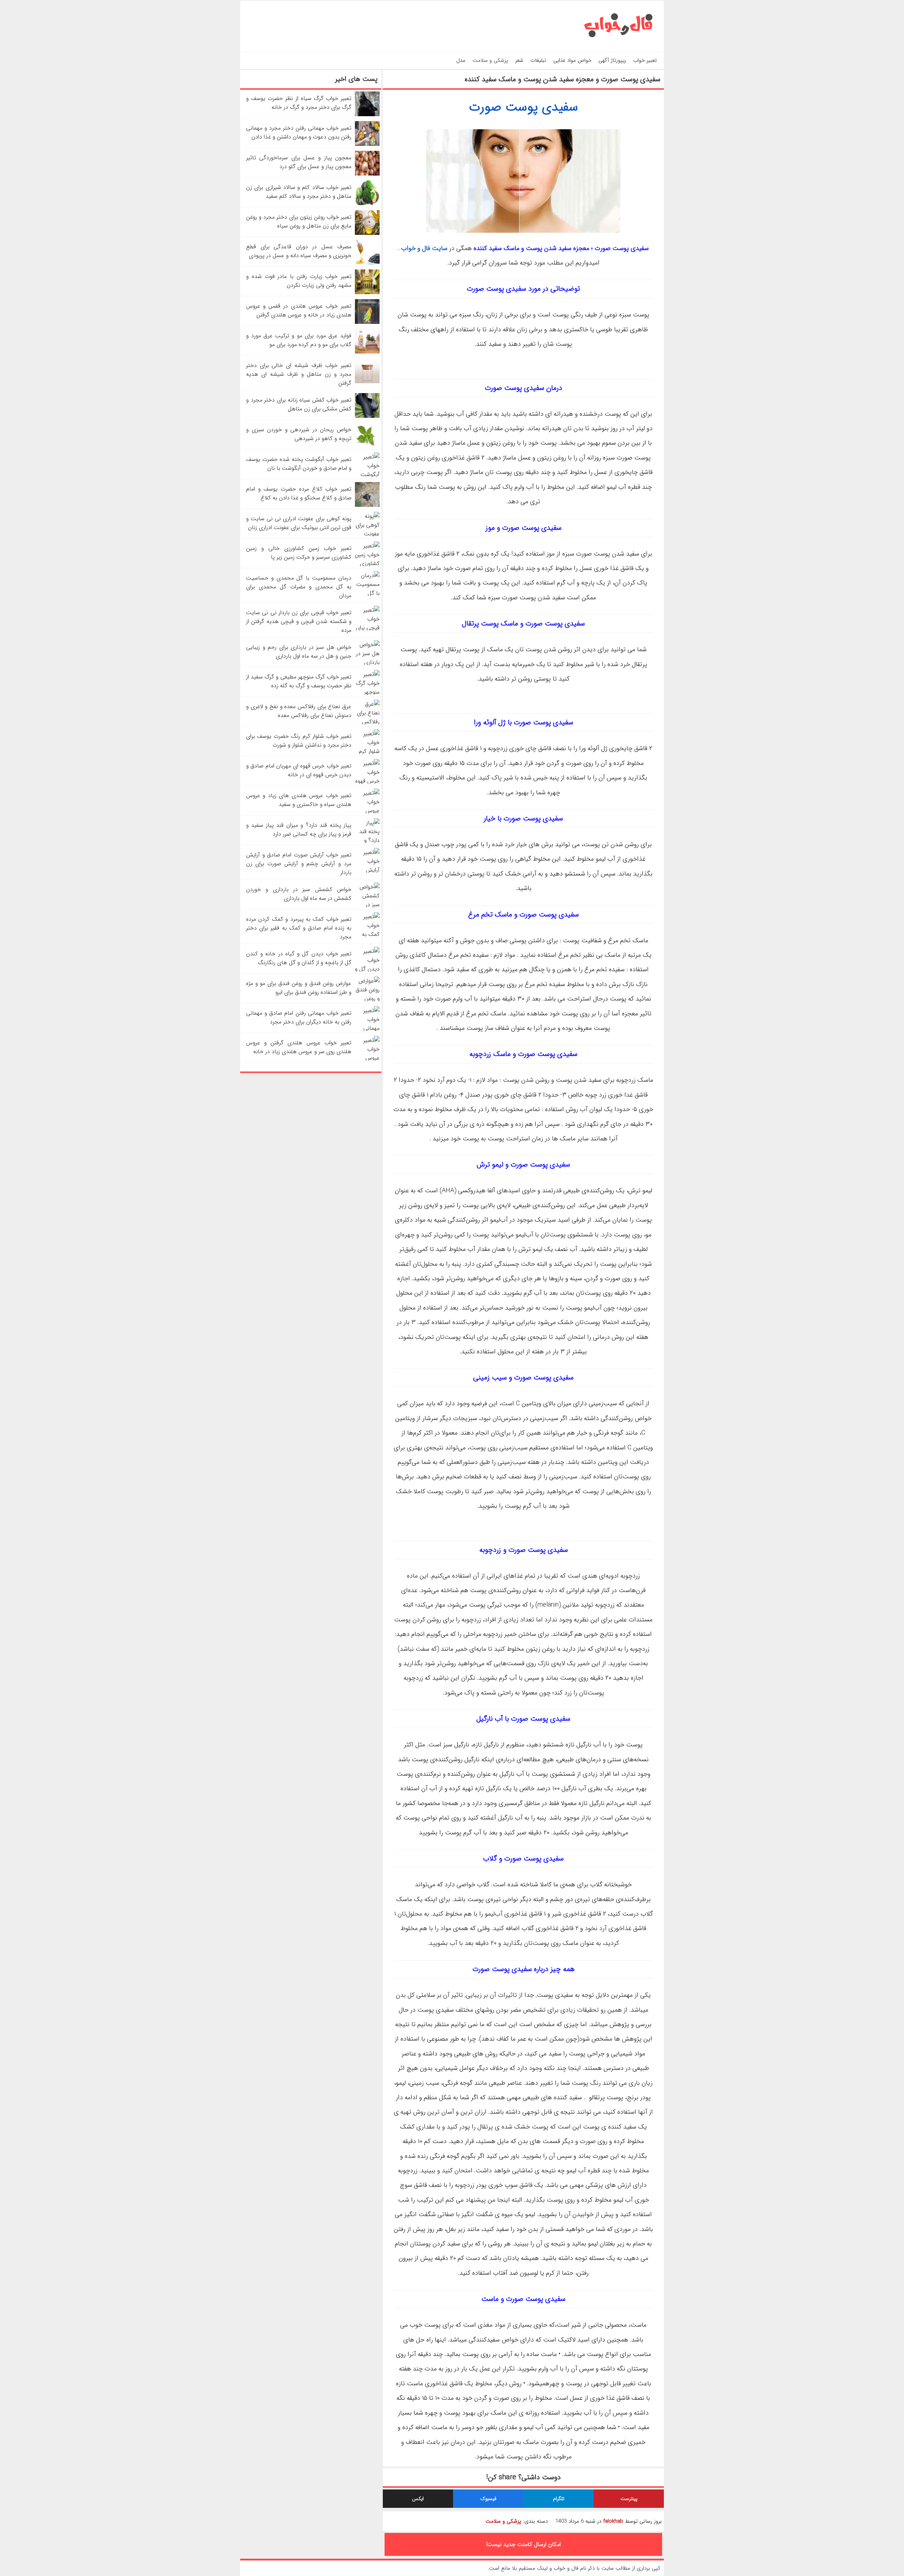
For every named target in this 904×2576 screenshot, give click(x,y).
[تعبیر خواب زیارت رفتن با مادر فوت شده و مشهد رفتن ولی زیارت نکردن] (367, 293)
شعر (519, 60)
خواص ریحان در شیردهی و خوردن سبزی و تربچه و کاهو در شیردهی (299, 434)
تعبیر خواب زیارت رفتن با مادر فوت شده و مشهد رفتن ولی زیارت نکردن (299, 281)
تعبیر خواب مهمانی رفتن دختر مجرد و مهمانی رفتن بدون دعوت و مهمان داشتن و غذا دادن (299, 132)
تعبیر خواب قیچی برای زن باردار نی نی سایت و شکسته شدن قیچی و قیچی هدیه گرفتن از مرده (299, 621)
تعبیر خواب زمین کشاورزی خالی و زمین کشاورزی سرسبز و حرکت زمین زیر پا (299, 553)
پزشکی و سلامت (490, 60)
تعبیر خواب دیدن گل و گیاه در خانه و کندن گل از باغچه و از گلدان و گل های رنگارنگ (299, 958)
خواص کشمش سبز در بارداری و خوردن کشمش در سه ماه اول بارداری (299, 894)
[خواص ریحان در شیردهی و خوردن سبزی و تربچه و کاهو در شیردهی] (367, 446)
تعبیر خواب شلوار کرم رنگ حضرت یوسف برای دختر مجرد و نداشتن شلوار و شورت (299, 741)
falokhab (613, 2521)
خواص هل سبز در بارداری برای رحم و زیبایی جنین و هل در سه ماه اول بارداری (299, 652)
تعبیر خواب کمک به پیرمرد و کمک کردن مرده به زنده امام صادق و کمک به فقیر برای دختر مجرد (299, 928)
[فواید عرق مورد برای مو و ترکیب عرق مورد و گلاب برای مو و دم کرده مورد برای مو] (367, 352)
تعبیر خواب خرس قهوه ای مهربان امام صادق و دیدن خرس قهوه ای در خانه (299, 770)
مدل (461, 60)
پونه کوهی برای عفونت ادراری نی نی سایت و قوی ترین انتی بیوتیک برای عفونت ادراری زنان (299, 523)
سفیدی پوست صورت (524, 107)
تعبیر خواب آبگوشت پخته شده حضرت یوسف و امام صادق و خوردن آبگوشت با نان (299, 464)
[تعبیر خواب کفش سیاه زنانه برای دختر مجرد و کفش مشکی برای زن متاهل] (367, 416)
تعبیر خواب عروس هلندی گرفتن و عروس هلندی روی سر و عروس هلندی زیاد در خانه (299, 1047)
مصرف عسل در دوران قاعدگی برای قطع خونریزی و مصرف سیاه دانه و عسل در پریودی (299, 251)
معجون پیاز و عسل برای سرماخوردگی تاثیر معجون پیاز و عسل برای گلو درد (299, 162)
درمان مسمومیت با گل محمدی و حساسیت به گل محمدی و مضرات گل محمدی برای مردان (299, 587)
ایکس (418, 2499)
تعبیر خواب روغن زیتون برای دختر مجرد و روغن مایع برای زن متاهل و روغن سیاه (299, 221)
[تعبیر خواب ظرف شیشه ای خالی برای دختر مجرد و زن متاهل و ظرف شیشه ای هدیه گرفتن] (367, 382)
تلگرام (559, 2499)
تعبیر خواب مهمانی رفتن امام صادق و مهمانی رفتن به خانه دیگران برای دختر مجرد (299, 1017)
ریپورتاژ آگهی (612, 60)
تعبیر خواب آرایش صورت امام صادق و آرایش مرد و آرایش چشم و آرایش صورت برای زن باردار (299, 864)
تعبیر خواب (645, 60)
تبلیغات (538, 60)
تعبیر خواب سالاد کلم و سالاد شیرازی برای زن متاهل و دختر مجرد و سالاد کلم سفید (299, 192)
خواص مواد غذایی (572, 60)
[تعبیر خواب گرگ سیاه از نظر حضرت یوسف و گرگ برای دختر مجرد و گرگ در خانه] (367, 115)
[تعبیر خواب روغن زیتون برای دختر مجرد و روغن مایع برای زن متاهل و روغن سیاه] (367, 233)
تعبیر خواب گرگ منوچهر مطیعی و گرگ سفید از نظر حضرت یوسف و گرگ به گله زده (299, 681)
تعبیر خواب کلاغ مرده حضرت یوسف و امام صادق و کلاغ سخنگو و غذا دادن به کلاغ (299, 493)
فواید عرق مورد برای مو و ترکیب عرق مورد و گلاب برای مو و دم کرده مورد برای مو (299, 340)
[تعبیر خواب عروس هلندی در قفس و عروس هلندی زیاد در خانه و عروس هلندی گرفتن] (367, 322)
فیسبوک (488, 2499)
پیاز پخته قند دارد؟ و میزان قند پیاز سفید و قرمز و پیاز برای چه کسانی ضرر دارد (299, 830)
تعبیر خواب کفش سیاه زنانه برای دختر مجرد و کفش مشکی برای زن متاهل (299, 404)
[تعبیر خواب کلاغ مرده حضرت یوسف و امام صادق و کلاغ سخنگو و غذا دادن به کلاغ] (367, 505)
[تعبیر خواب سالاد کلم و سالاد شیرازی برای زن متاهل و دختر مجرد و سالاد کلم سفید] (367, 204)
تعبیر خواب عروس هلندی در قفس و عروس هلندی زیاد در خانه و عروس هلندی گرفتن (299, 310)
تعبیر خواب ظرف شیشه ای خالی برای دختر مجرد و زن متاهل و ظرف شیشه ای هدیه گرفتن (299, 374)
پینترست (629, 2499)
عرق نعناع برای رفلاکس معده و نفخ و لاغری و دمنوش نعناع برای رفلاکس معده (299, 711)
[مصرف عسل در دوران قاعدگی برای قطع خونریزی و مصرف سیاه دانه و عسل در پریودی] (367, 263)
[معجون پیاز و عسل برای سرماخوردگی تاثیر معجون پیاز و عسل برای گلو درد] (367, 174)
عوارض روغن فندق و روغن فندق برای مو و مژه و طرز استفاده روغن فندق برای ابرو (299, 988)
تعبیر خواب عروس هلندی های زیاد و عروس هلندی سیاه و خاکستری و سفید (299, 800)
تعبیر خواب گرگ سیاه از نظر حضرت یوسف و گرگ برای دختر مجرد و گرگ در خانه (299, 103)
